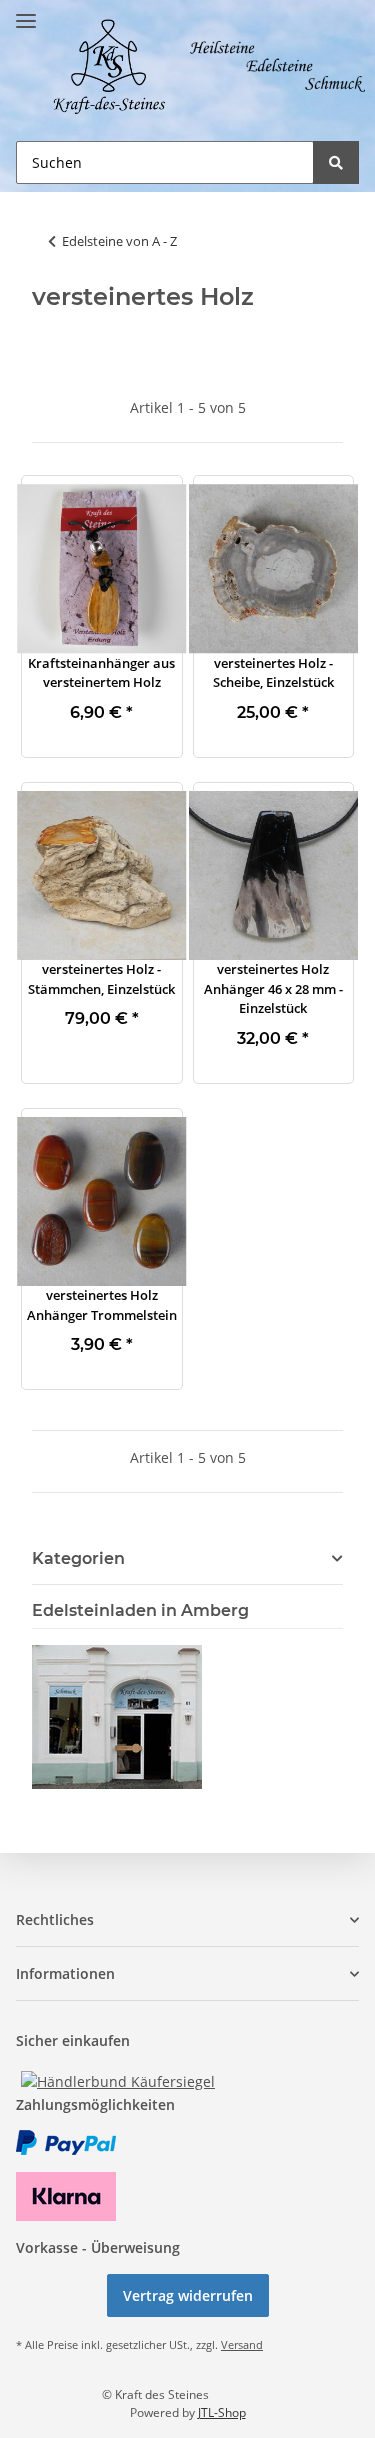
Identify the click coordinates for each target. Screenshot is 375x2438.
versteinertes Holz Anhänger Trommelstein (102, 1305)
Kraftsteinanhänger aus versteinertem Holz (101, 673)
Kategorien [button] (78, 1558)
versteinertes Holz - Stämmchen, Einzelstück (101, 979)
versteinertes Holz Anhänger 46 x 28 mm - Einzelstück (273, 988)
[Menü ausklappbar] (26, 12)
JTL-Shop (222, 2412)
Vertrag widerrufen (188, 2295)
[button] (102, 569)
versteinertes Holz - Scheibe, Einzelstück (273, 673)
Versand (242, 2344)
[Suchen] (336, 162)
